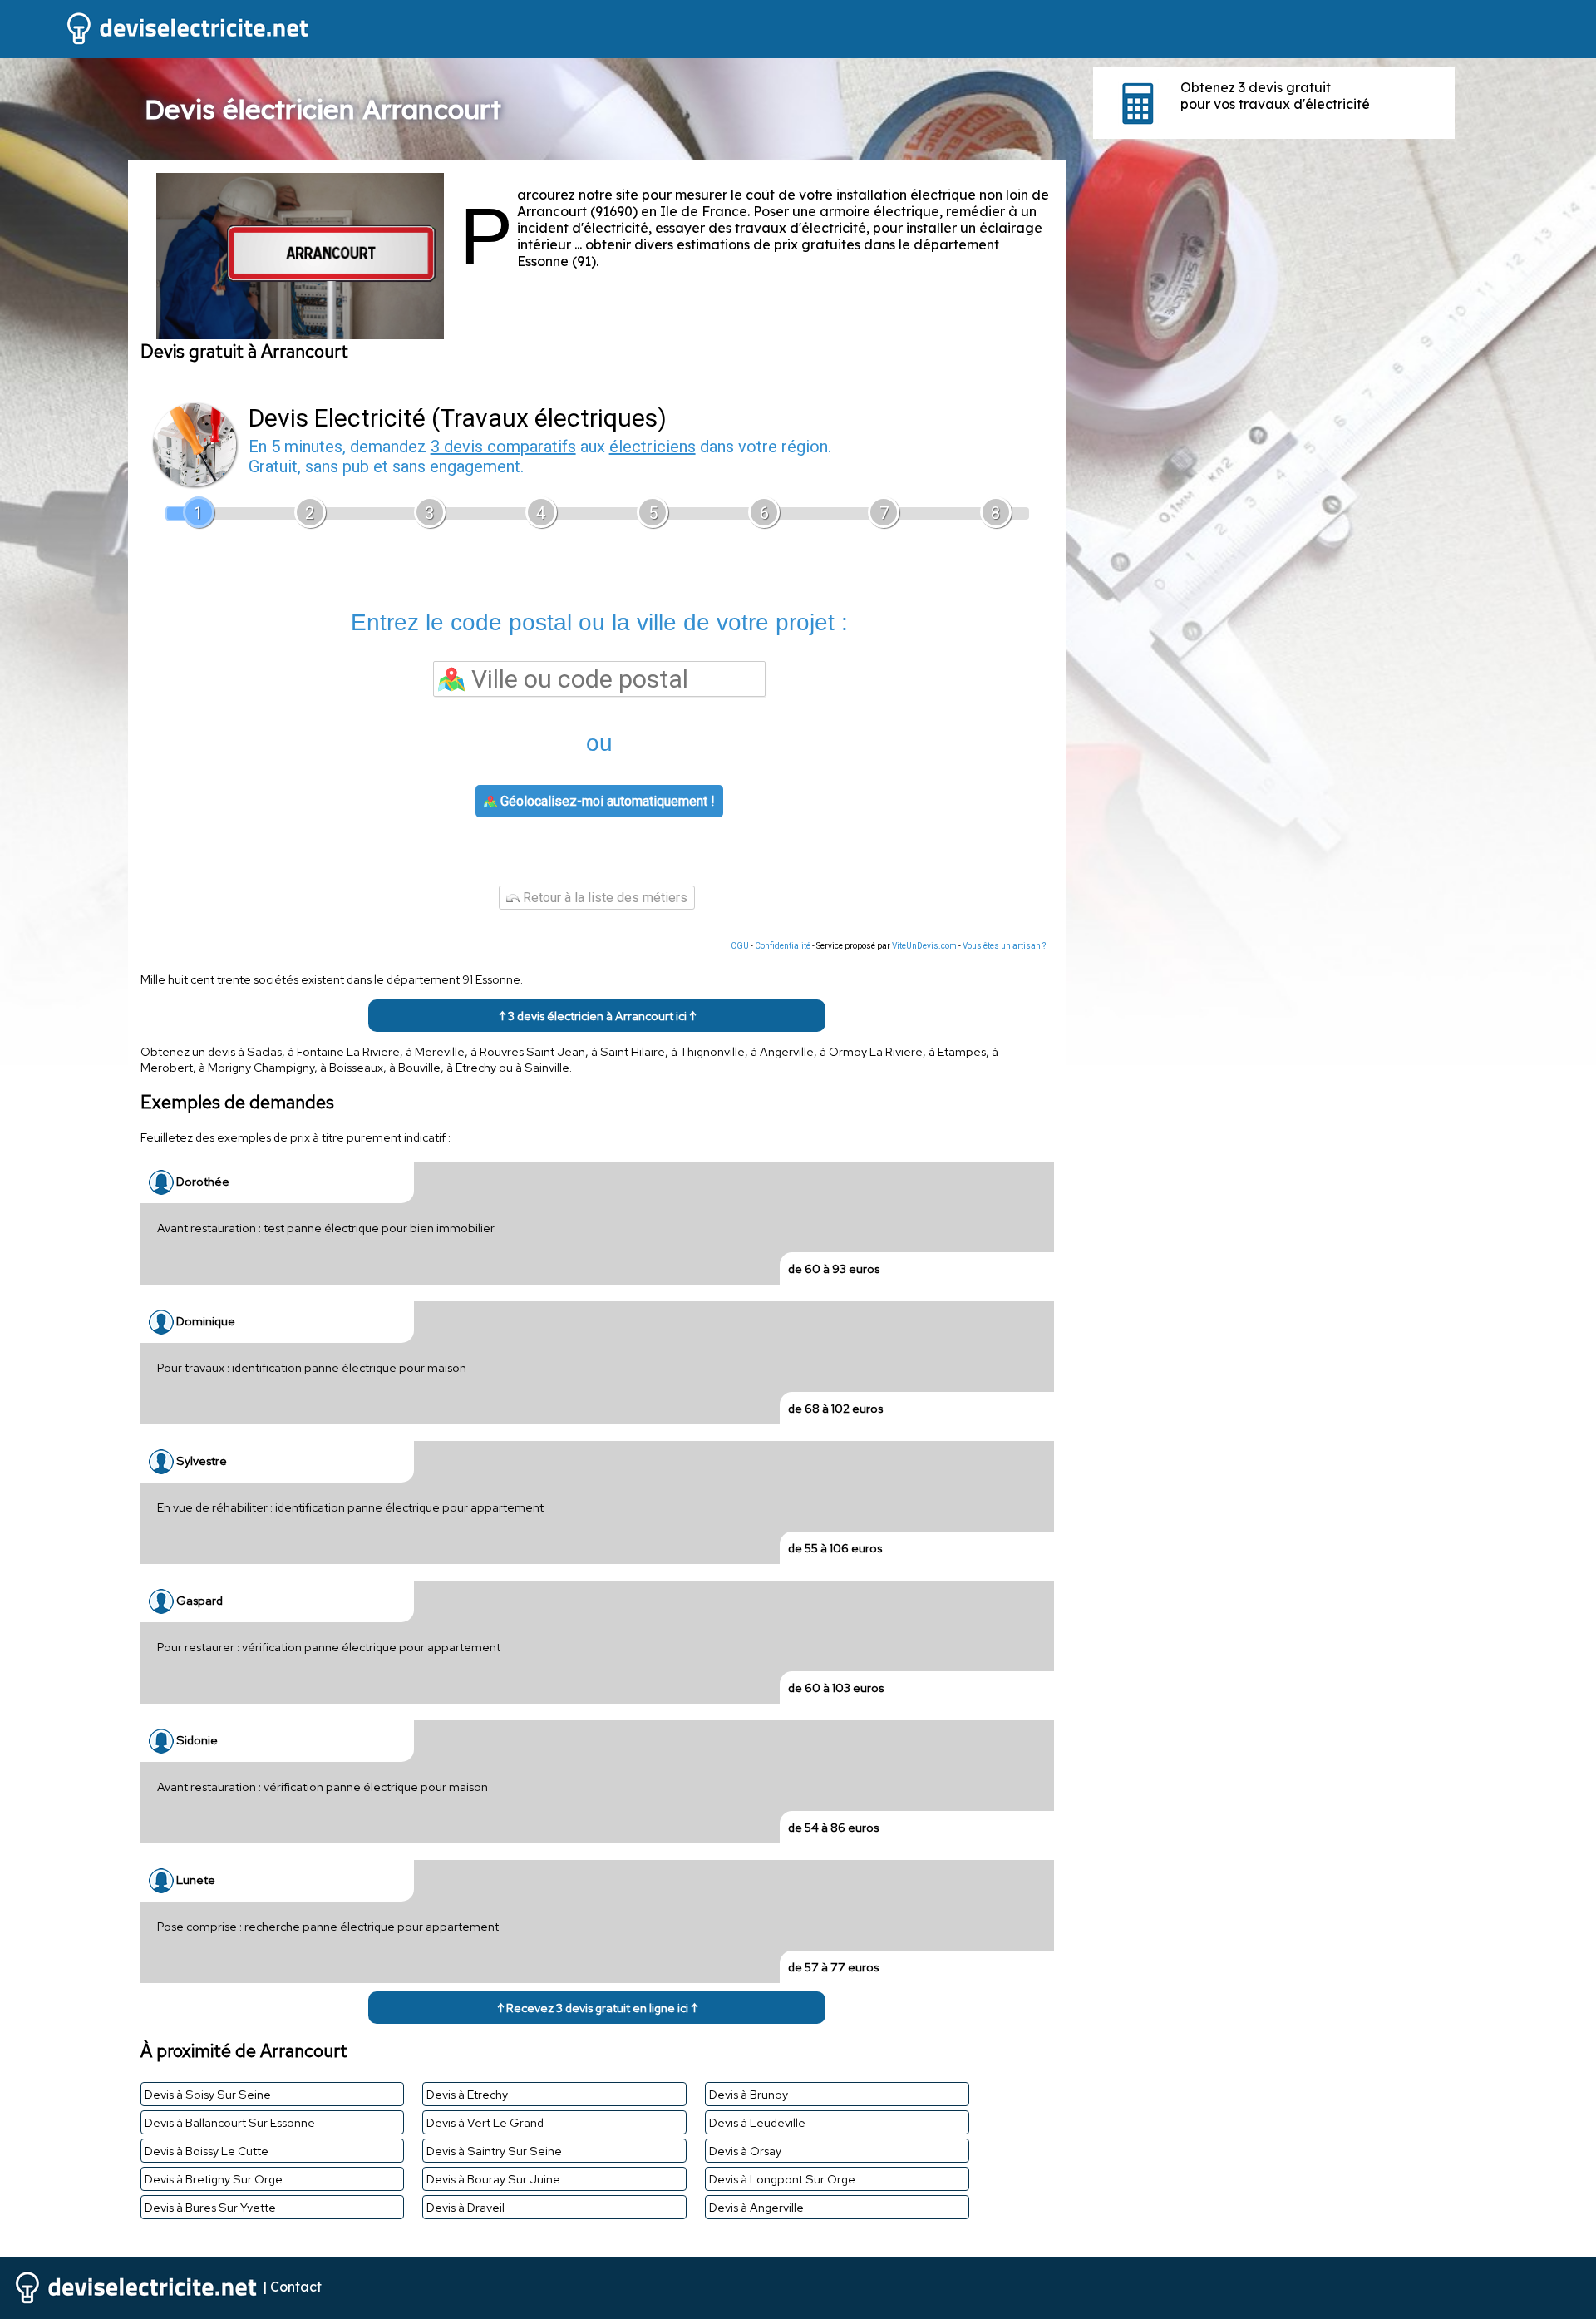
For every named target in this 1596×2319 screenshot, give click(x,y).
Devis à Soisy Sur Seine (208, 2094)
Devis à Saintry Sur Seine (494, 2151)
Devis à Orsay (745, 2151)
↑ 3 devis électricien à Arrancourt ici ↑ (597, 1016)
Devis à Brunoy (749, 2094)
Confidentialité (783, 946)
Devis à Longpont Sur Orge (782, 2179)
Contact (296, 2287)
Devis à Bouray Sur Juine (493, 2179)
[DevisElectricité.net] (156, 42)
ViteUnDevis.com (924, 946)
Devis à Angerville (756, 2207)
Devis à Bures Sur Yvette (210, 2207)
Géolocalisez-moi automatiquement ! (606, 801)
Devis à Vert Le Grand (485, 2122)
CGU (740, 946)
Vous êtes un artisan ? (1004, 946)
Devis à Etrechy (467, 2094)
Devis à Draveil (465, 2207)
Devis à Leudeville (757, 2122)
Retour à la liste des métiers (603, 898)
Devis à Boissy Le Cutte (207, 2151)
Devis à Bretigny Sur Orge (214, 2179)
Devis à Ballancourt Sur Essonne (230, 2122)
